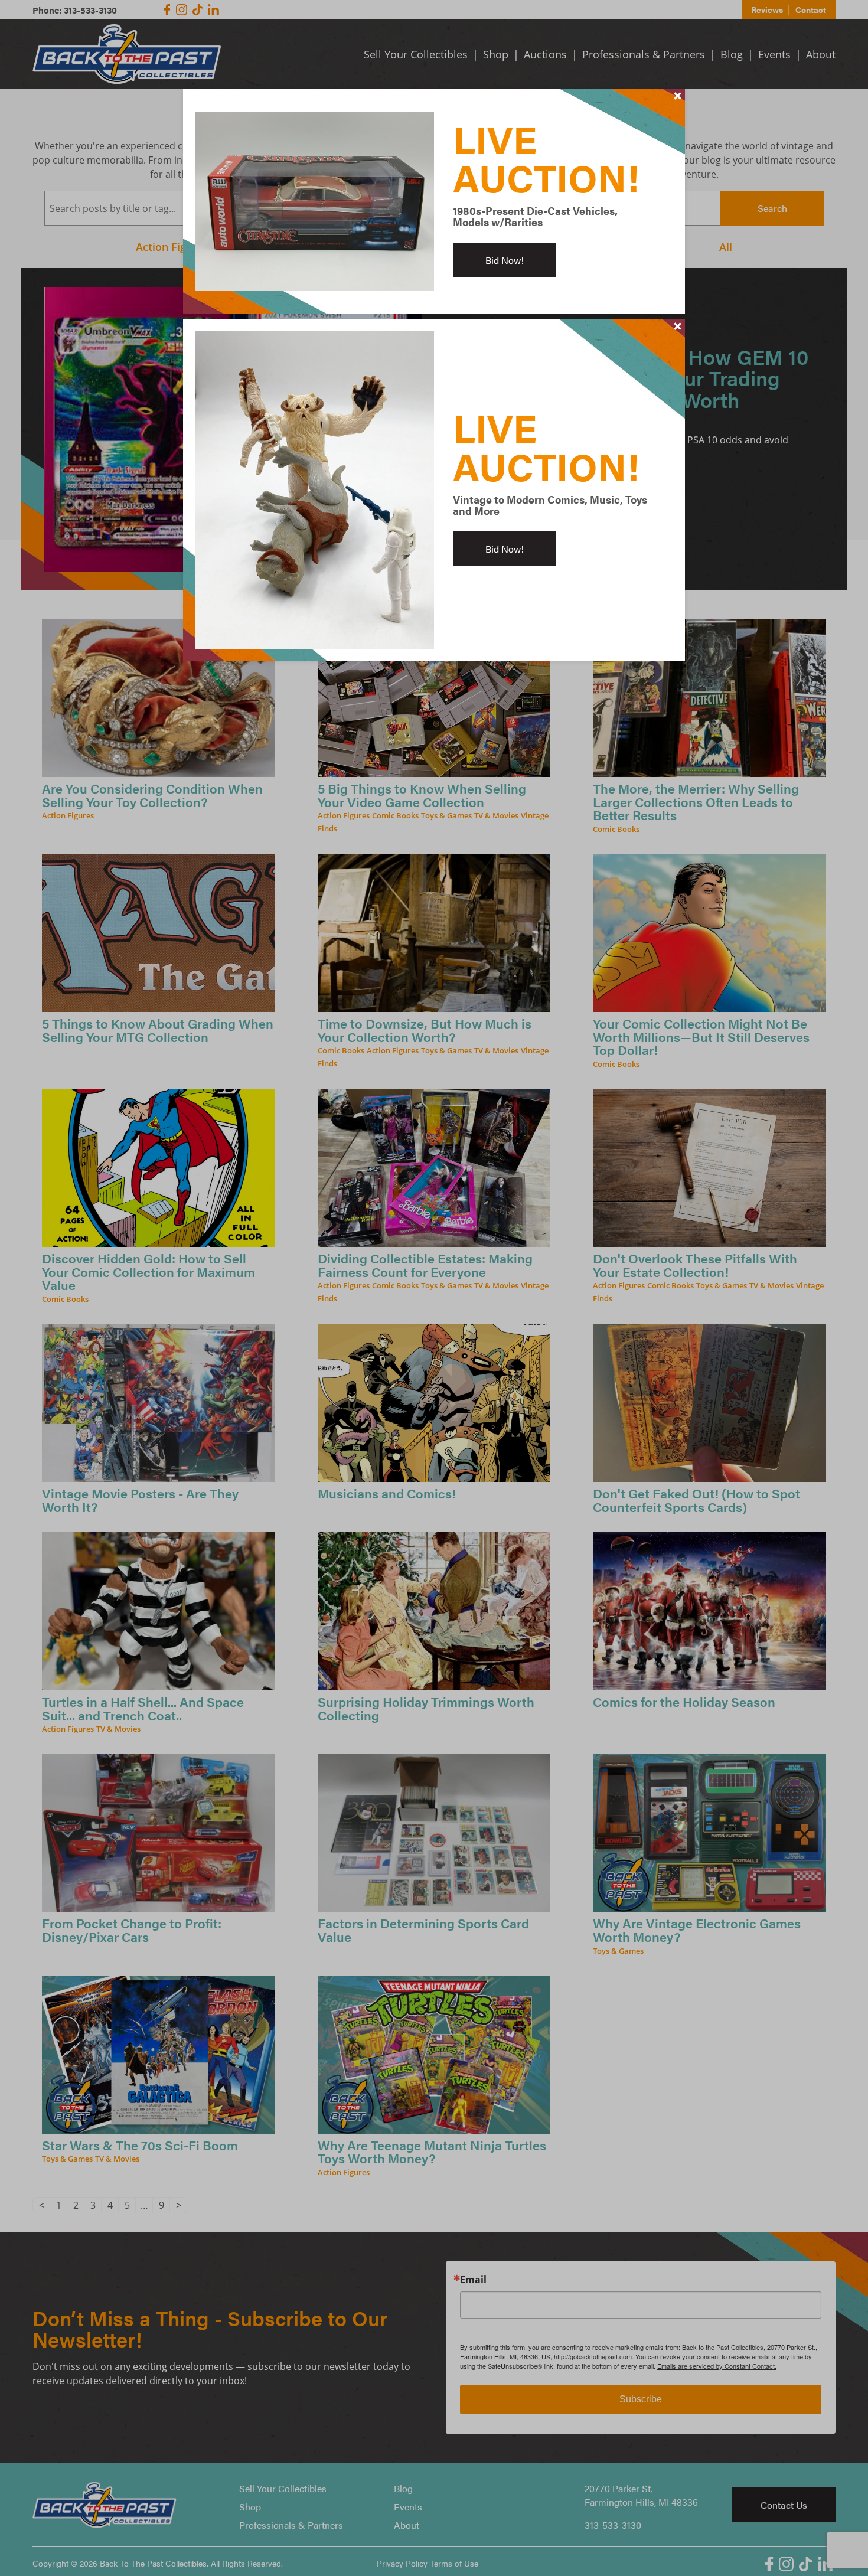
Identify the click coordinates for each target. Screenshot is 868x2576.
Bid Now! (505, 260)
